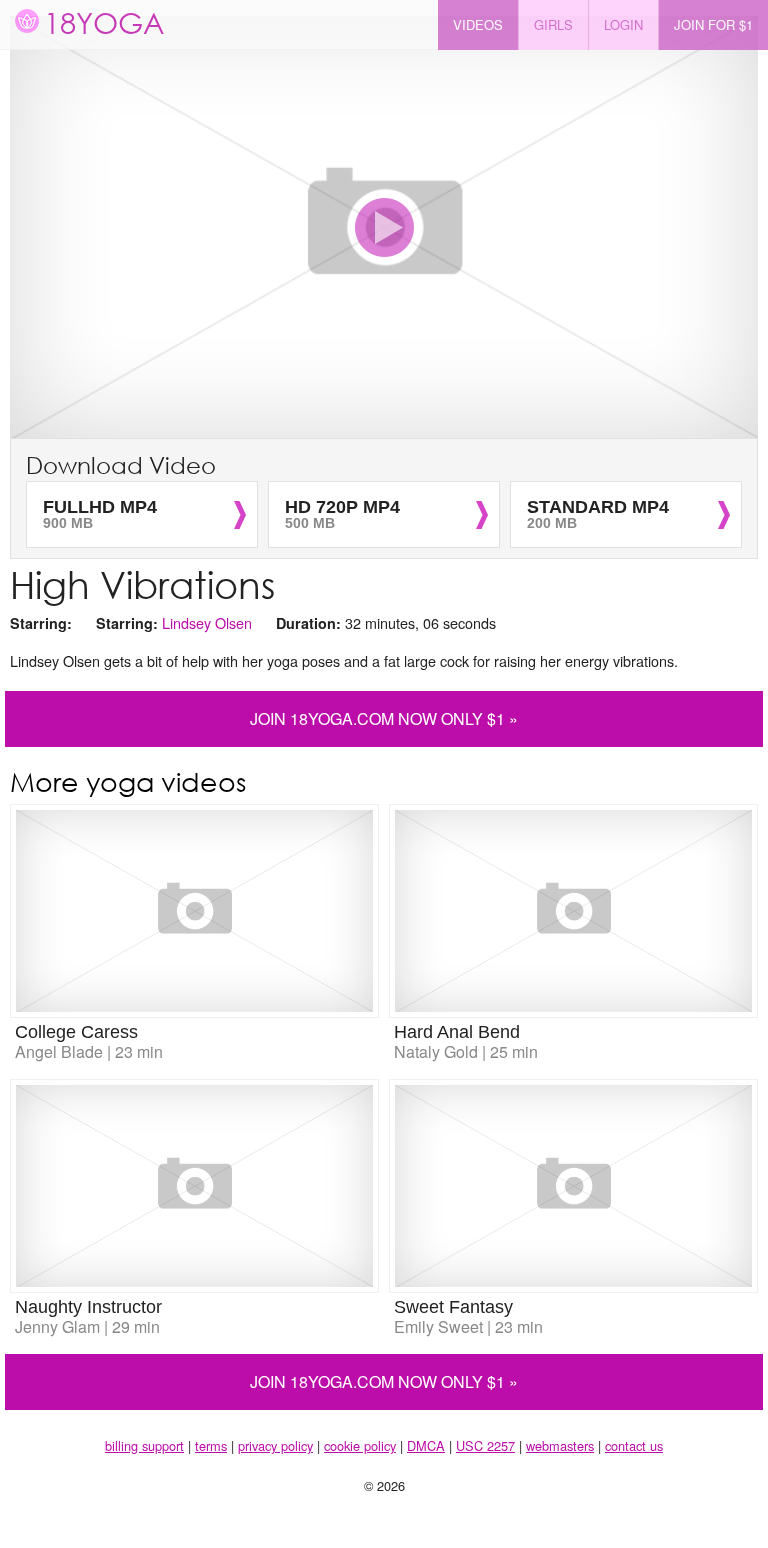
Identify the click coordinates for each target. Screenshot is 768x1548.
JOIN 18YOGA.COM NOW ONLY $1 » (384, 718)
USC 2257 (485, 1445)
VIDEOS (478, 24)
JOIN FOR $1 (713, 24)
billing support (144, 1445)
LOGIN (623, 24)
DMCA (426, 1445)
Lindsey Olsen (207, 622)
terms (211, 1445)
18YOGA (104, 22)
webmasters (560, 1445)
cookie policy (360, 1445)
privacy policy (275, 1445)
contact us (634, 1445)
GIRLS (553, 24)
